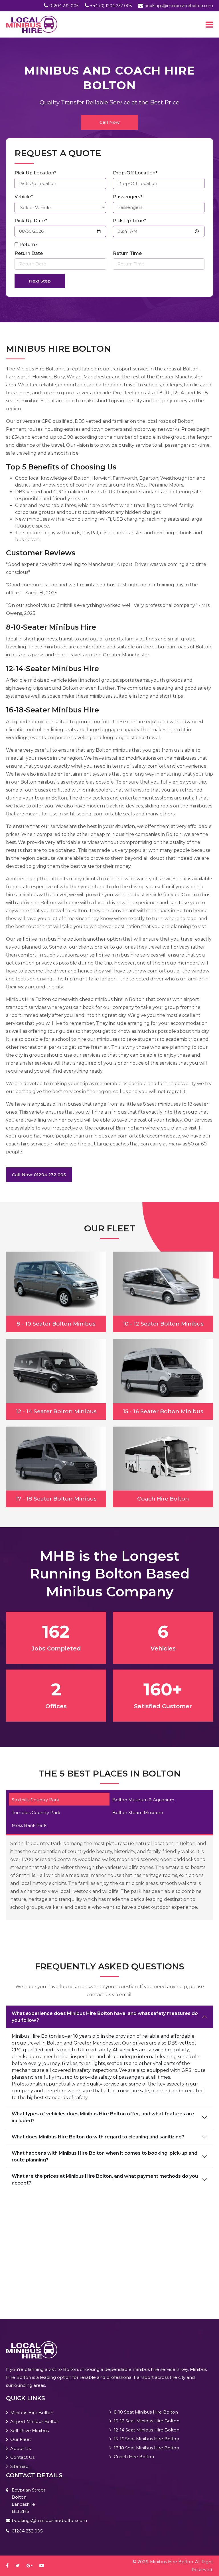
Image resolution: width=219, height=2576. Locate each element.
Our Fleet (21, 2439)
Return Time (127, 253)
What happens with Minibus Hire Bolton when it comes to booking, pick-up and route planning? (105, 2156)
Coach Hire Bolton (134, 2457)
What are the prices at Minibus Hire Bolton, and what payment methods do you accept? (105, 2180)
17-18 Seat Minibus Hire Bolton (146, 2448)
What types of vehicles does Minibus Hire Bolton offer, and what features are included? (103, 2117)
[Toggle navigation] (209, 24)
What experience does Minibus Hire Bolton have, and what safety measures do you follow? (105, 2017)
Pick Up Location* (35, 173)
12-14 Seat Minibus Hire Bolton (147, 2430)
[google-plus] (32, 2566)
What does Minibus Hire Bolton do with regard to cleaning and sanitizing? (98, 2137)
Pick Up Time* (129, 221)
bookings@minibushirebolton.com (179, 6)
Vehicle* (24, 197)
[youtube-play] (44, 2566)
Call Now (109, 122)
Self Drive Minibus (30, 2430)
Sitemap (19, 2466)
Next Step (40, 281)
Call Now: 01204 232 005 (39, 1175)
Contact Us (22, 2457)
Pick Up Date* (31, 221)
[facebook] (10, 2566)
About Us (21, 2448)
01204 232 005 (64, 6)
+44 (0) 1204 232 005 (111, 6)
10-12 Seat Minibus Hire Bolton (147, 2421)
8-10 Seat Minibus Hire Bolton (146, 2412)
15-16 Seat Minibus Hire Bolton (146, 2439)
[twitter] (20, 2566)
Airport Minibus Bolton (35, 2421)
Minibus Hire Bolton (32, 2413)
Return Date (29, 253)
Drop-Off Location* (135, 173)
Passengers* (128, 197)
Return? (29, 245)
